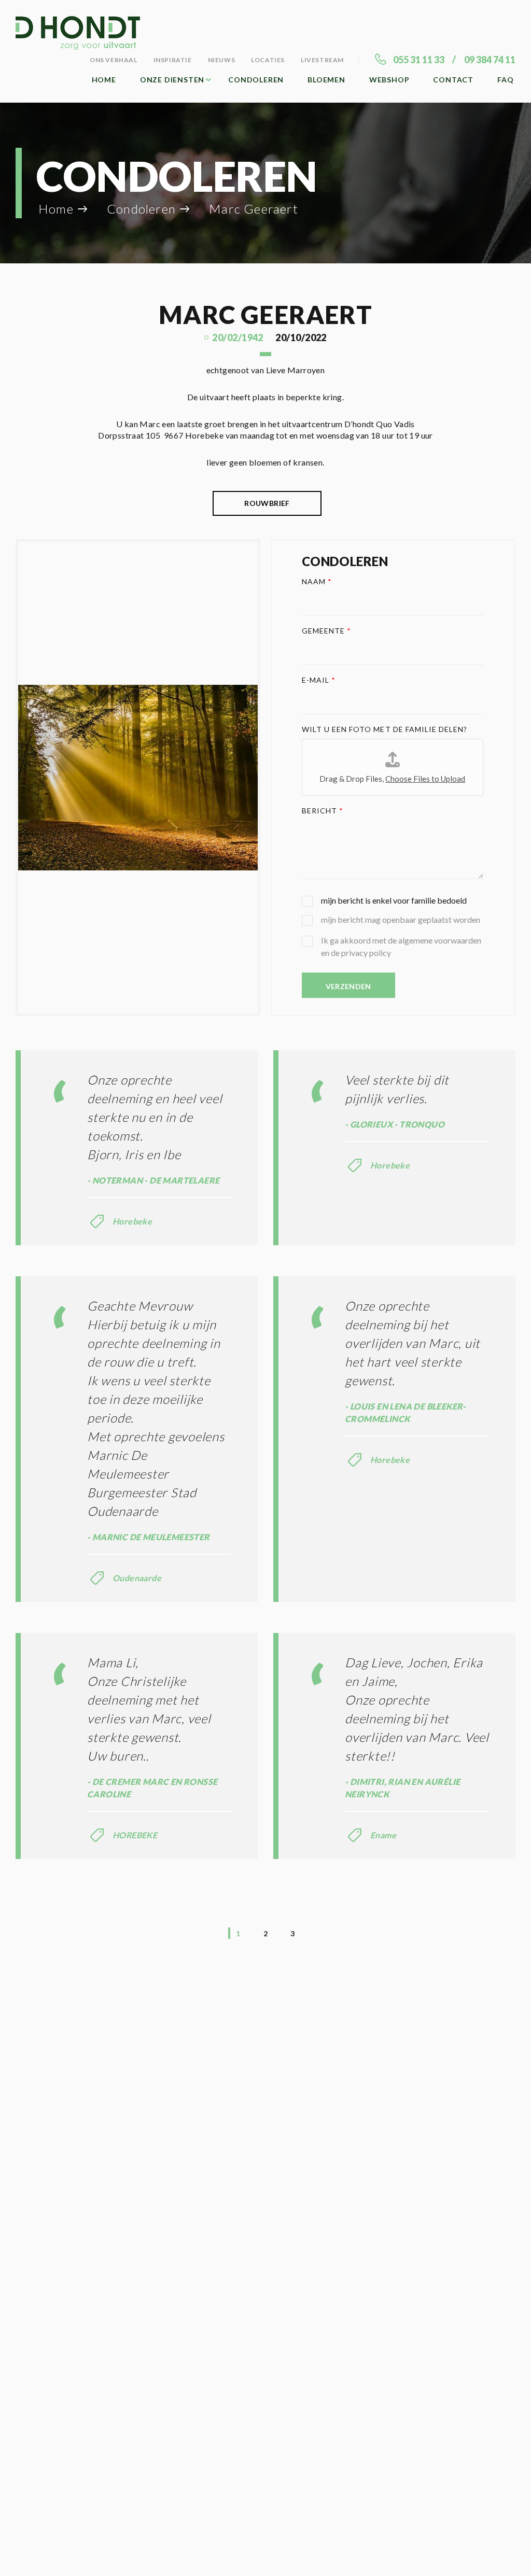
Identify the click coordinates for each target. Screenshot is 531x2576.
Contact (453, 80)
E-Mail (319, 680)
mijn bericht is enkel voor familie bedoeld (394, 900)
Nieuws (222, 60)
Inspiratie (173, 60)
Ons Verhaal (114, 60)
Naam (317, 581)
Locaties (268, 60)
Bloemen (326, 80)
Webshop (389, 80)
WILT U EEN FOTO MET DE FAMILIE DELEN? (385, 729)
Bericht (323, 811)
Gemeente (327, 631)
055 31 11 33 (419, 60)
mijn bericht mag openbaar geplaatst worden (401, 919)
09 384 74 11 (490, 60)
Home (104, 80)
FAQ (505, 80)
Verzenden (348, 986)
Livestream (322, 60)
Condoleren (256, 80)
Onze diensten (172, 80)
